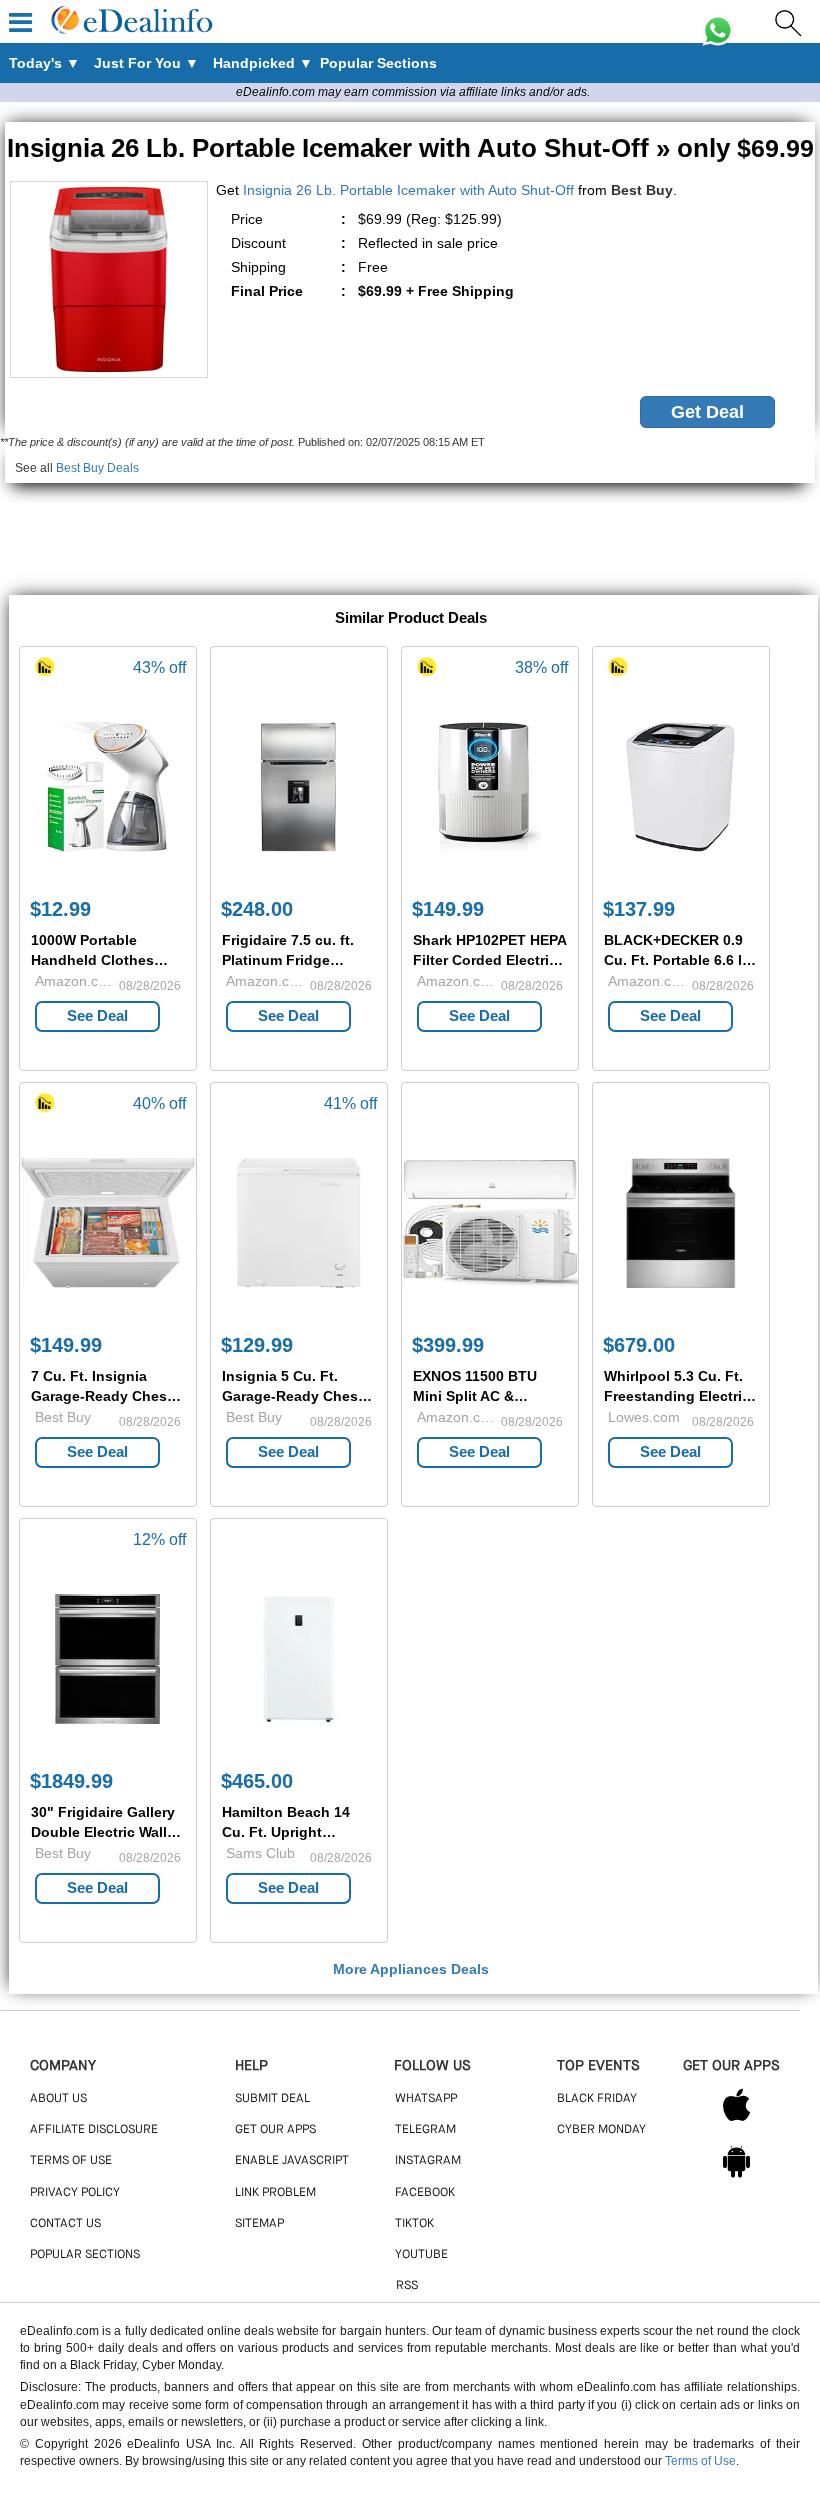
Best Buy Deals (97, 468)
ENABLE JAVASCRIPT (292, 2161)
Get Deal (707, 412)
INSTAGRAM (428, 2161)
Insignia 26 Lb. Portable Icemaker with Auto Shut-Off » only (410, 148)
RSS (407, 2286)
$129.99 (257, 1345)
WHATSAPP (426, 2099)
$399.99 (448, 1345)
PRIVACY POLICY (75, 2193)
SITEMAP (259, 2224)
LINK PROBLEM (275, 2193)
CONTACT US (65, 2224)
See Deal (97, 1015)
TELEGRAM (425, 2130)
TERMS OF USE (71, 2161)
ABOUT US (58, 2099)
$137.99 (639, 909)
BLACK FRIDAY (597, 2099)
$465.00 (257, 1781)
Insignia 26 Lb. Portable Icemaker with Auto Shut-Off (408, 190)
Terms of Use (700, 2461)
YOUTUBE (421, 2255)
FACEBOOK (425, 2193)
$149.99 (448, 909)
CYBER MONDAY (601, 2130)
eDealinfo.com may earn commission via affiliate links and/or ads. (413, 92)
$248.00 (257, 909)
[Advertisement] (410, 528)
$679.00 (639, 1345)
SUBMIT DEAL (272, 2099)
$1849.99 (71, 1781)
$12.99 (60, 909)
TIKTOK (414, 2224)
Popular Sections (85, 2255)
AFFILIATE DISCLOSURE (94, 2130)
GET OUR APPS (275, 2130)
